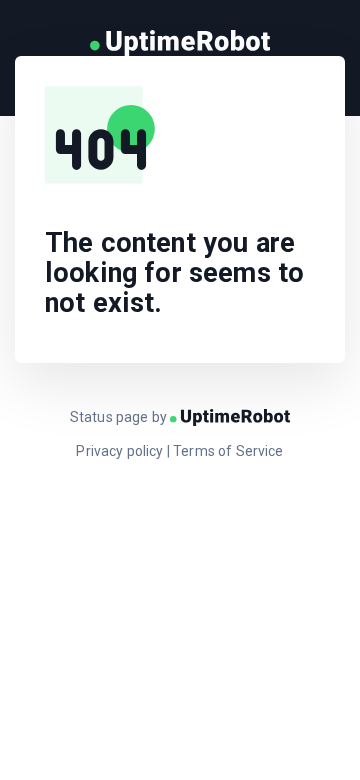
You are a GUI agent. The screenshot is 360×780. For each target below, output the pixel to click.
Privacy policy (119, 451)
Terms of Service (228, 451)
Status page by (120, 417)
